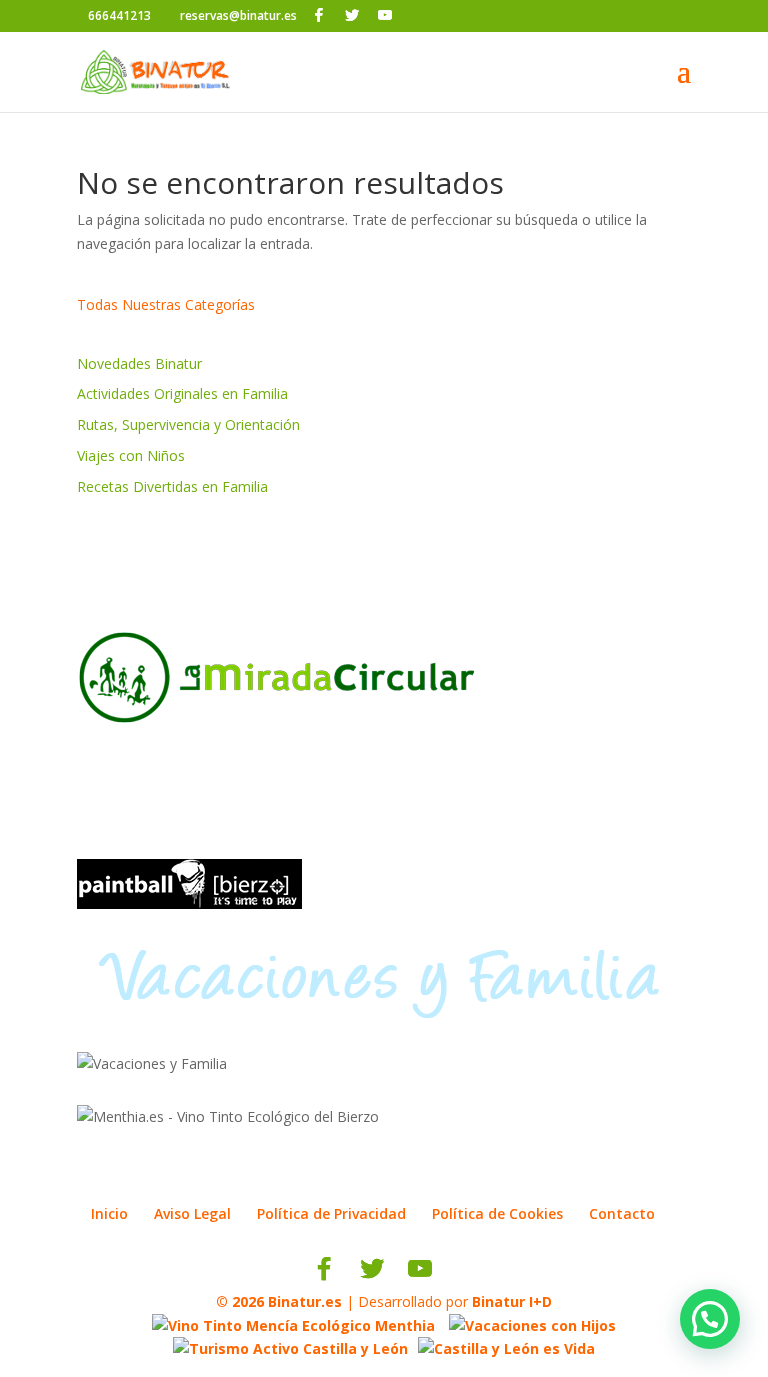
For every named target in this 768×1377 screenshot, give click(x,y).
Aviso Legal (192, 1213)
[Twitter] (352, 15)
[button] (710, 1319)
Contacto (622, 1213)
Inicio (109, 1213)
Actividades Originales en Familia (182, 393)
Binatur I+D (512, 1301)
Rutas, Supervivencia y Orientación (188, 424)
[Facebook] (319, 15)
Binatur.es (305, 1301)
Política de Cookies (497, 1213)
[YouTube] (385, 15)
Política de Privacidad (331, 1213)
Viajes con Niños (131, 455)
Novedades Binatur (139, 363)
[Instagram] (413, 15)
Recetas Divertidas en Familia (172, 486)
